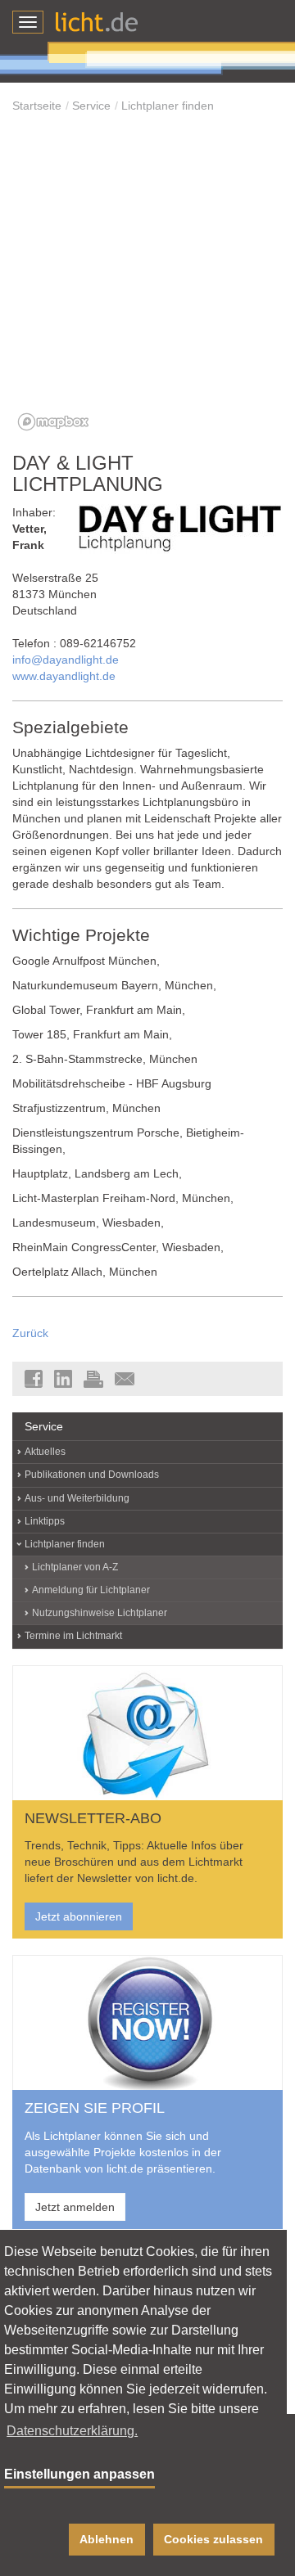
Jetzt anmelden (75, 2207)
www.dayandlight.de (64, 676)
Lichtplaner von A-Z (75, 1567)
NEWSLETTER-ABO (93, 1818)
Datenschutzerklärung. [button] (72, 2431)
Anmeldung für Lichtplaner (91, 1590)
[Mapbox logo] (53, 422)
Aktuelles (45, 1452)
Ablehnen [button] (107, 2539)
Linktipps (45, 1521)
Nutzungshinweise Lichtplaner (100, 1613)
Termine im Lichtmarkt (73, 1636)
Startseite (37, 106)
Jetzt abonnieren (79, 1916)
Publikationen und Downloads (92, 1475)
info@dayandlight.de (66, 660)
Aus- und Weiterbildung (77, 1498)
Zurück (30, 1333)
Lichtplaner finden (168, 106)
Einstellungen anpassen (79, 2474)
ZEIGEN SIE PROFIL (95, 2108)
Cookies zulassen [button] (213, 2539)
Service (91, 106)
